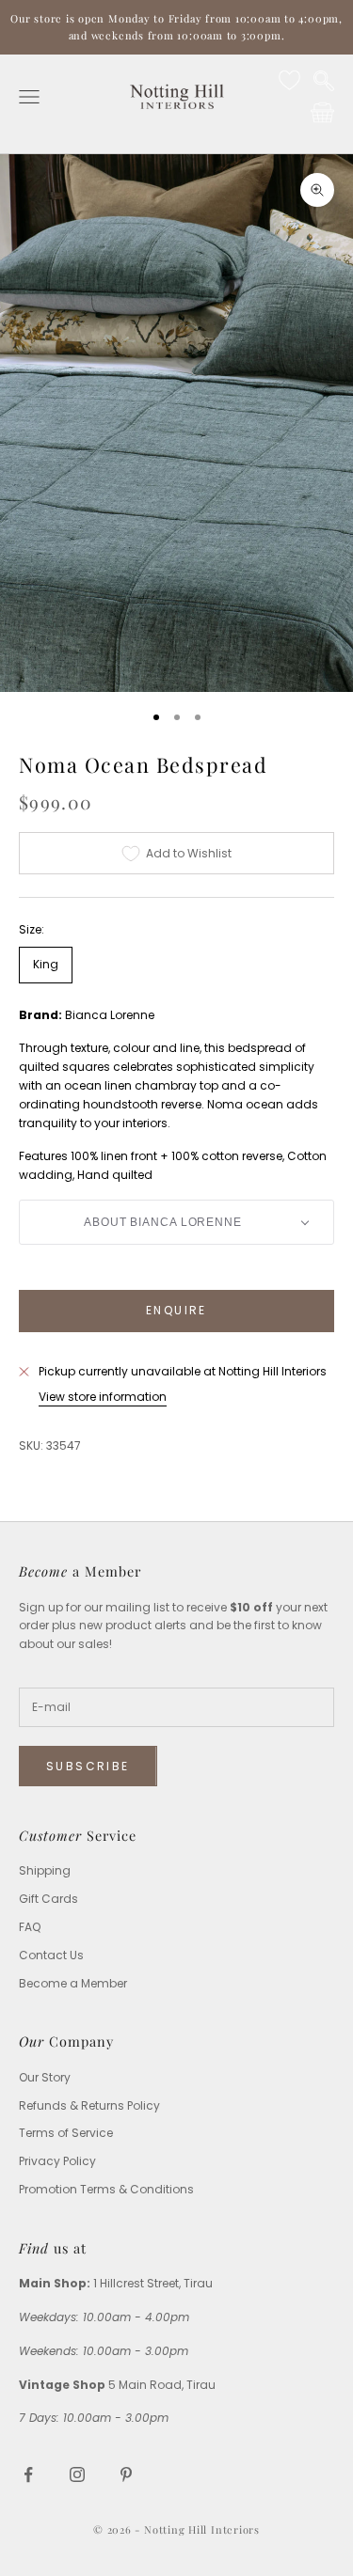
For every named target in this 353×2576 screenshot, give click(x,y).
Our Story (45, 2077)
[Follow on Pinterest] (126, 2474)
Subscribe (88, 1766)
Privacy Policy (57, 2161)
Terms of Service (66, 2133)
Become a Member (73, 1983)
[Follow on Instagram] (77, 2474)
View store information (103, 1397)
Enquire (176, 1310)
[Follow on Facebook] (28, 2474)
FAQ (30, 1927)
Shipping (45, 1870)
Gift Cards (48, 1899)
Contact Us (51, 1955)
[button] (176, 1223)
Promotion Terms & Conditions (106, 2189)
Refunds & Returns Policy (89, 2105)
